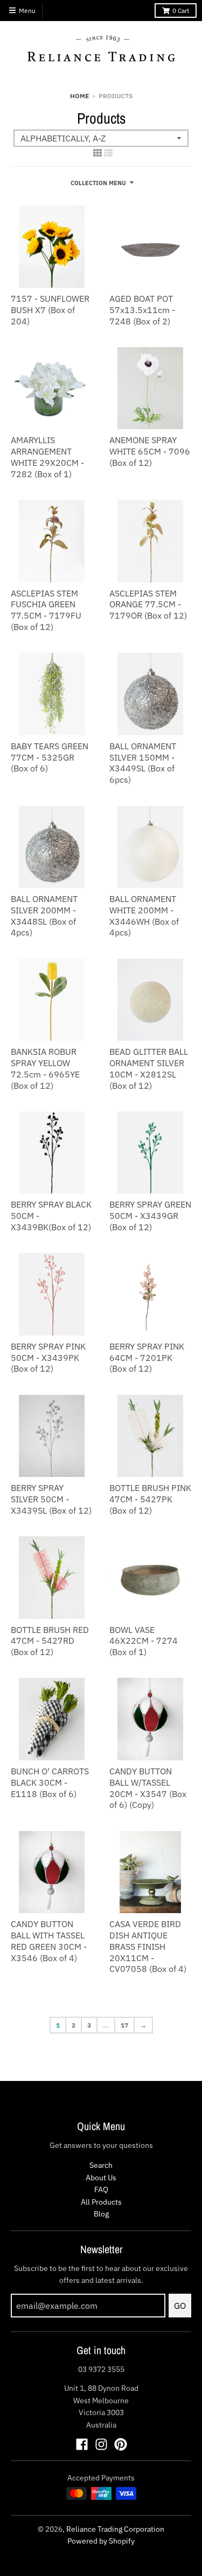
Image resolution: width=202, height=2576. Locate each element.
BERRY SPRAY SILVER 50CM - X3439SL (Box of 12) (51, 1499)
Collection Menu (98, 183)
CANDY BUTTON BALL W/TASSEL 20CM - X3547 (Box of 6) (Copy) (148, 1788)
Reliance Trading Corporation (115, 2529)
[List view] (108, 153)
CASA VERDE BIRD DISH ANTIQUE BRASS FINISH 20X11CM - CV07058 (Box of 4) (148, 1946)
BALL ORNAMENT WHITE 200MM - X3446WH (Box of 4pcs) (144, 916)
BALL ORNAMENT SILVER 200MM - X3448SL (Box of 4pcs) (44, 916)
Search (101, 2165)
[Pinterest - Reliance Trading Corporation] (121, 2444)
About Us (101, 2178)
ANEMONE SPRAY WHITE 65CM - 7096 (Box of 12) (150, 451)
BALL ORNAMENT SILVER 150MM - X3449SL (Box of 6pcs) (143, 763)
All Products (101, 2202)
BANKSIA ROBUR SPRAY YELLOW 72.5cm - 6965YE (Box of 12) (45, 1068)
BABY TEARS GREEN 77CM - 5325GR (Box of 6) (50, 757)
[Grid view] (97, 153)
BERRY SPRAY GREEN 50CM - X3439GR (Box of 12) (150, 1216)
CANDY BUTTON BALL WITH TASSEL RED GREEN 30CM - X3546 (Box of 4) (49, 1941)
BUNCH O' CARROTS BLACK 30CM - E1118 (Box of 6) (50, 1782)
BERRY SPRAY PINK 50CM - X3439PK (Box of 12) (48, 1358)
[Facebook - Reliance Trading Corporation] (82, 2444)
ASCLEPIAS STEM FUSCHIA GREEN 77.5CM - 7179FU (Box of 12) (46, 610)
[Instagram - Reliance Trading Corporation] (101, 2444)
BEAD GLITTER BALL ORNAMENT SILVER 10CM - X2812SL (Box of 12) (149, 1068)
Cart (181, 11)
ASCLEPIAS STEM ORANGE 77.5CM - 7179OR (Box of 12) (148, 605)
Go (180, 2306)
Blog (101, 2214)
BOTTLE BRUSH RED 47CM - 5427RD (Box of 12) (50, 1641)
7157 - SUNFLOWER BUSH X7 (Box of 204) (50, 310)
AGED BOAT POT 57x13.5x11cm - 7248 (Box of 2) (142, 310)
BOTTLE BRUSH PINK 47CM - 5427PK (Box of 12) (150, 1499)
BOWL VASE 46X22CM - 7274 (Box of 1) (144, 1641)
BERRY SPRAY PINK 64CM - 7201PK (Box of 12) (147, 1358)
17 (124, 2025)
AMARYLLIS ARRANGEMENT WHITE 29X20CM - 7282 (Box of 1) (47, 457)
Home (79, 96)
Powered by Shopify (101, 2541)
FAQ (101, 2189)
